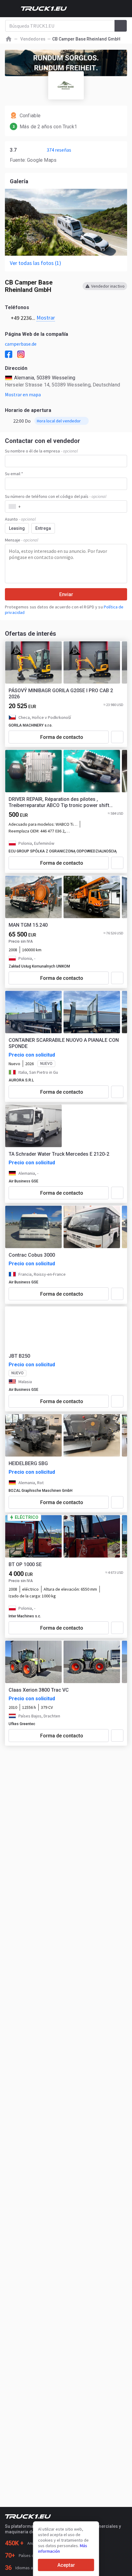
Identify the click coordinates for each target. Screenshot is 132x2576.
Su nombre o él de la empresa (41, 451)
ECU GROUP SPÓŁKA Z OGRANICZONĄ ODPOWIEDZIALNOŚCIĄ (63, 851)
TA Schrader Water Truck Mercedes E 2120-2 (59, 1154)
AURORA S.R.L (21, 1080)
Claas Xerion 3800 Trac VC (39, 1690)
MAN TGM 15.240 (28, 925)
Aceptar (66, 2565)
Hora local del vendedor (59, 421)
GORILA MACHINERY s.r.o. (31, 725)
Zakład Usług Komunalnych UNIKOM (39, 966)
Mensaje (21, 540)
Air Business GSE (23, 1181)
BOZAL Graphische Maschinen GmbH (41, 1491)
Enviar (66, 594)
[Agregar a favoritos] (117, 737)
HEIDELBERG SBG (28, 1463)
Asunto (20, 519)
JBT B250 (19, 1356)
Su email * (14, 474)
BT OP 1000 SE (25, 1564)
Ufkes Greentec (22, 1724)
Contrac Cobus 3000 (32, 1255)
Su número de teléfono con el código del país (56, 496)
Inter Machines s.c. (25, 1616)
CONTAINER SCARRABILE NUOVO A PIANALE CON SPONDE (64, 1043)
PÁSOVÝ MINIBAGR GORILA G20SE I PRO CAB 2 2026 (61, 694)
